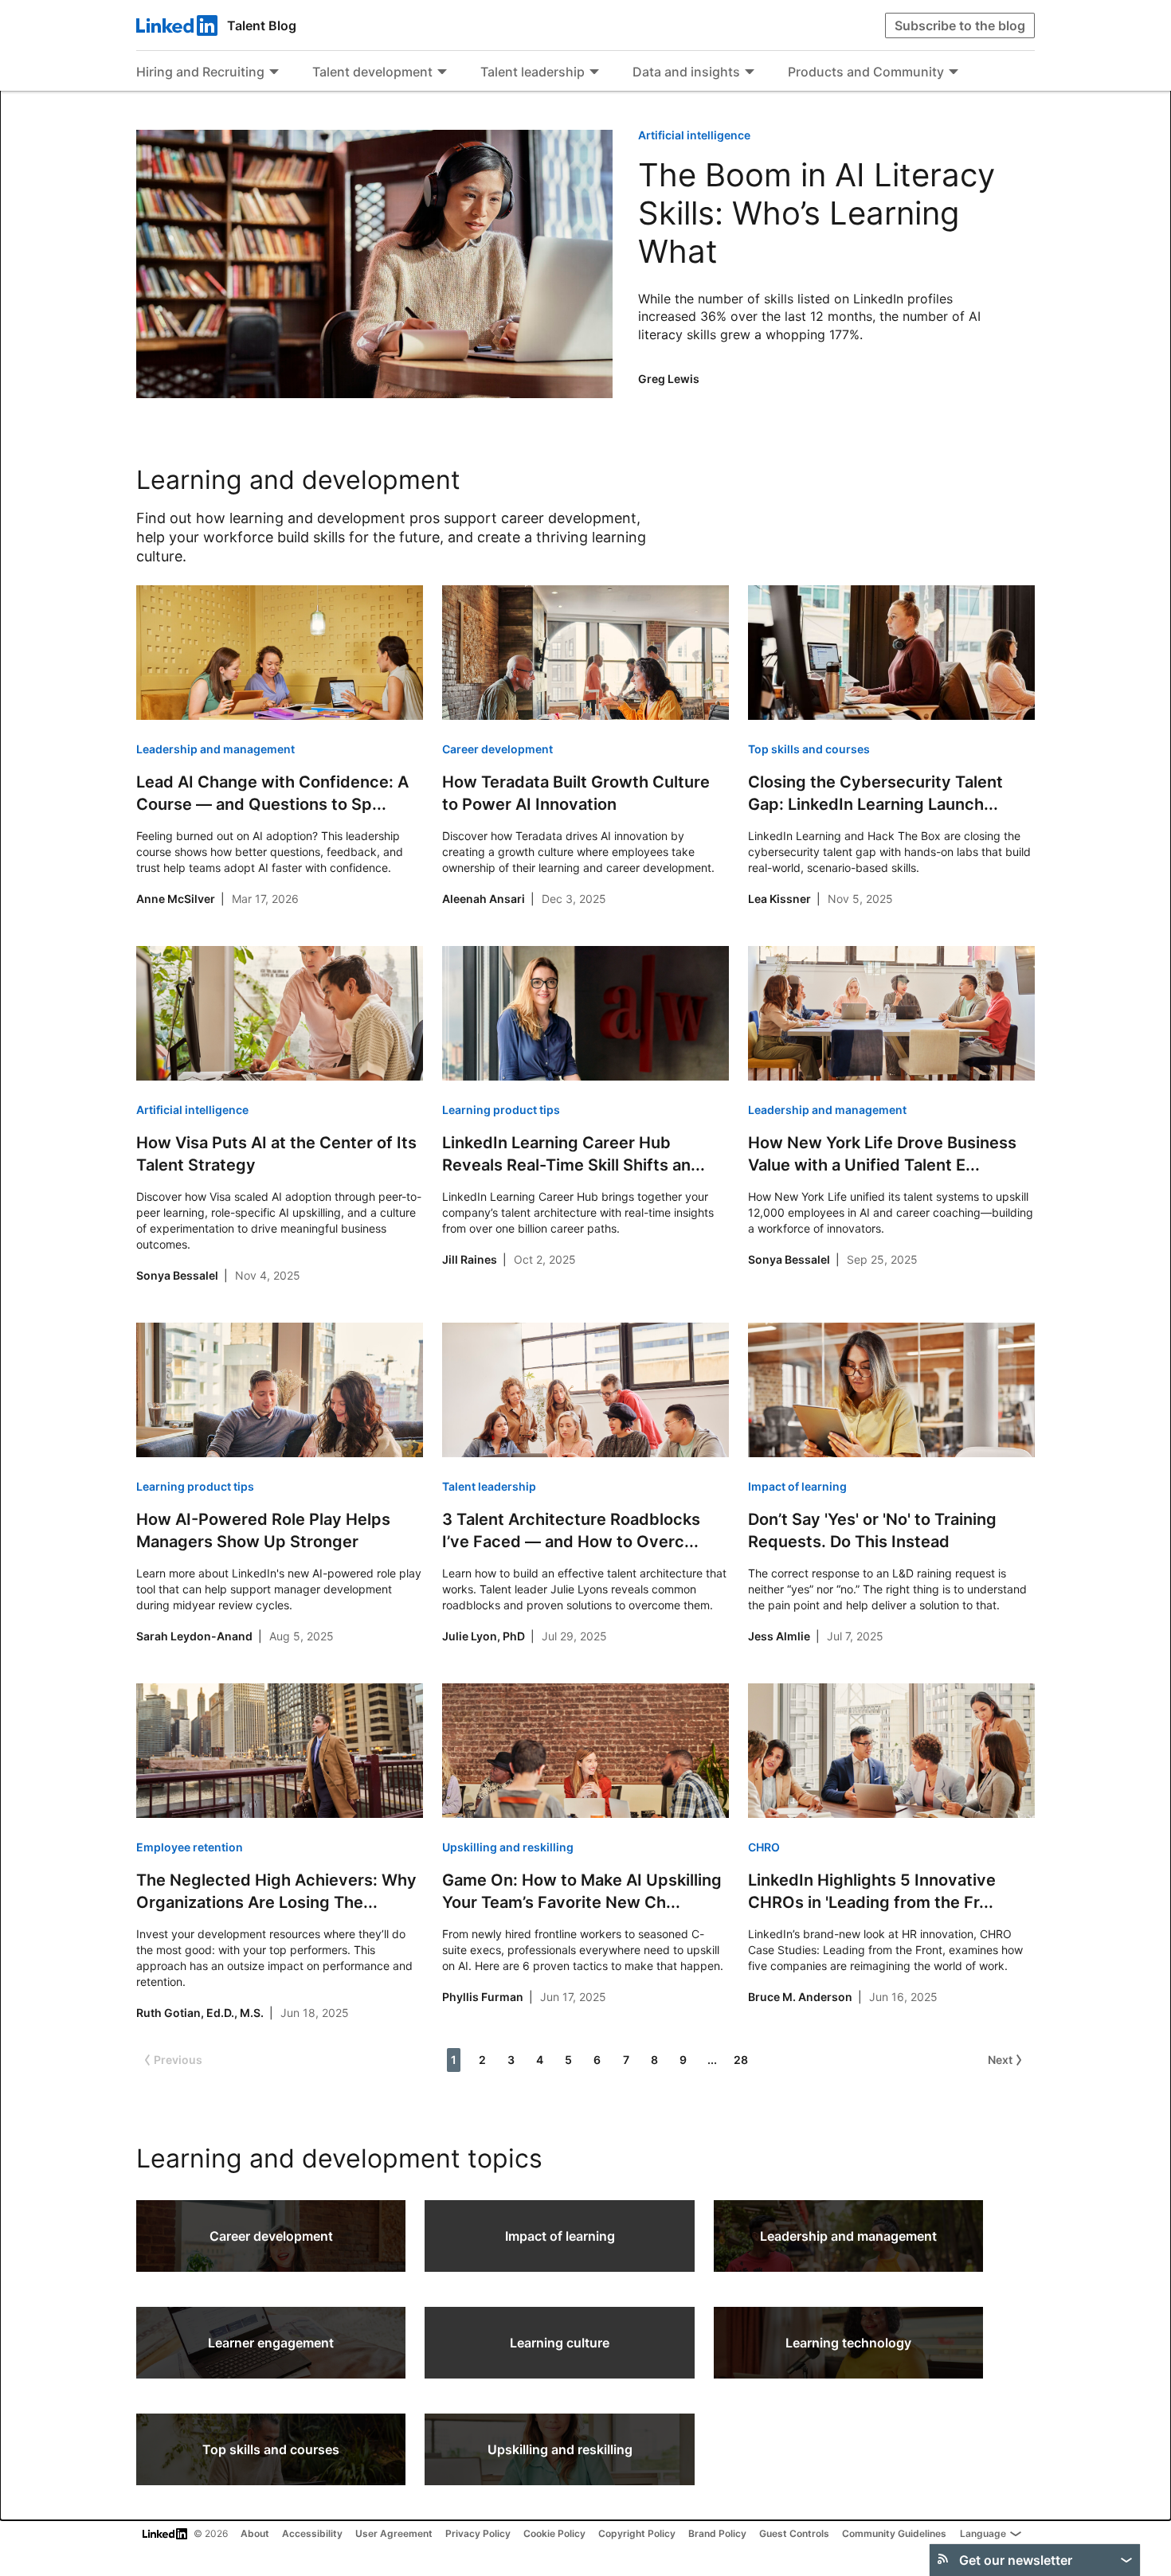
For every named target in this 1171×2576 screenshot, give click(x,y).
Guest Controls (794, 2533)
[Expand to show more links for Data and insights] (750, 73)
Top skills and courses (809, 749)
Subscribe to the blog (960, 25)
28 (741, 2060)
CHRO (764, 1847)
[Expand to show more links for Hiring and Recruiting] (274, 73)
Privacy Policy (478, 2533)
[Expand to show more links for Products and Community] (954, 73)
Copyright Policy (637, 2533)
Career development (497, 749)
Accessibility (312, 2533)
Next (1000, 2060)
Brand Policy (717, 2533)
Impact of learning (797, 1486)
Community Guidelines (894, 2533)
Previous (178, 2060)
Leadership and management (215, 749)
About (255, 2533)
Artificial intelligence (694, 135)
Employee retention (190, 1847)
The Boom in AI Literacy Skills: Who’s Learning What (817, 213)
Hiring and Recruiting (200, 72)
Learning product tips (501, 1110)
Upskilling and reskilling (508, 1847)
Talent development (372, 72)
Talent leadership (533, 72)
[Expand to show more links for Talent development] (442, 73)
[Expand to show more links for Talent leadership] (594, 73)
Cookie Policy (554, 2533)
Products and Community (866, 72)
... (712, 2060)
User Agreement (394, 2533)
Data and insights (686, 72)
